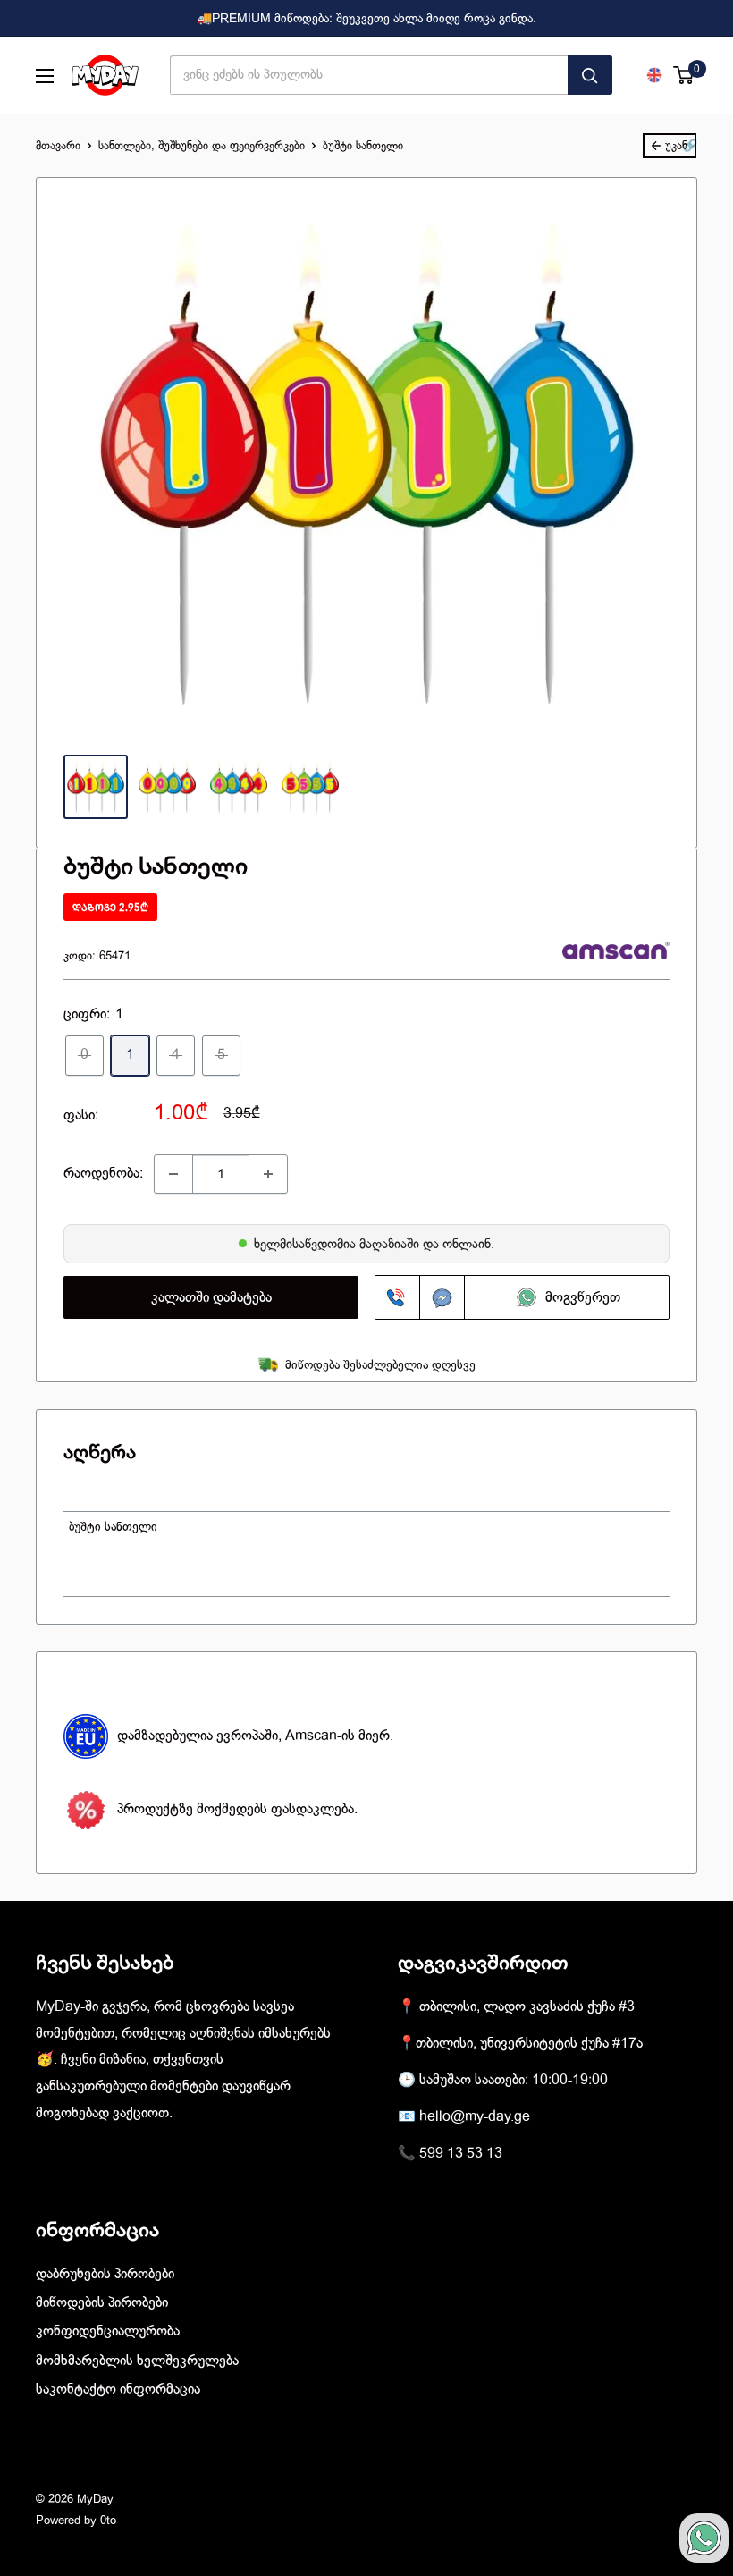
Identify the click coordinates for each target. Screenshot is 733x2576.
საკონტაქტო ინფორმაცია (118, 2389)
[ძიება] (590, 75)
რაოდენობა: (103, 1173)
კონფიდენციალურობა (108, 2331)
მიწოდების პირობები (102, 2302)
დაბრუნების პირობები (105, 2274)
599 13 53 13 (461, 2153)
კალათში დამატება (211, 1297)
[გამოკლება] (173, 1174)
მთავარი (58, 145)
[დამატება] (268, 1174)
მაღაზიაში (391, 1244)
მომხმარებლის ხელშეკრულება (137, 2361)
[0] (684, 75)
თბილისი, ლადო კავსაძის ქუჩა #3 (527, 2006)
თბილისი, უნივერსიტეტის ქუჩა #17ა (529, 2043)
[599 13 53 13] (398, 1297)
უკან (676, 145)
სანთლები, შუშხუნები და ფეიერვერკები (202, 145)
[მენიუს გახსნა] (45, 76)
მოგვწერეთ (583, 1297)
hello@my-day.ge (475, 2116)
